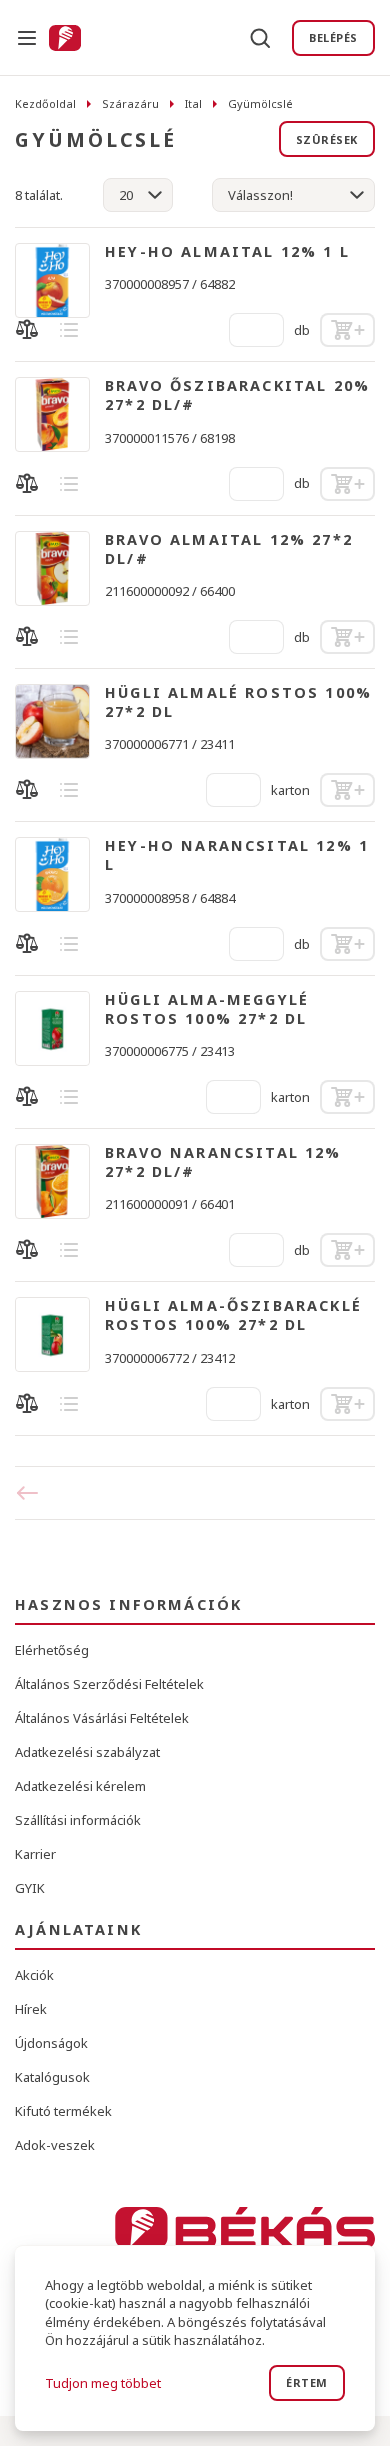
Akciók (34, 1975)
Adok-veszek (55, 2145)
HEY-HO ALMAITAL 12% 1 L (227, 252)
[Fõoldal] (65, 38)
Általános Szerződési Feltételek (109, 1684)
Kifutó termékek (63, 2111)
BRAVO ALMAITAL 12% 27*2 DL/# (229, 549)
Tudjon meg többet (103, 2383)
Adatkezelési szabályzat (87, 1752)
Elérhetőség (52, 1650)
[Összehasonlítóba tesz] (27, 330)
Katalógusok (52, 2077)
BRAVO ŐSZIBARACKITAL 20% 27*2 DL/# (237, 395)
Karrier (35, 1854)
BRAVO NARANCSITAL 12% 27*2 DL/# (223, 1162)
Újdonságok (51, 2043)
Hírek (31, 2009)
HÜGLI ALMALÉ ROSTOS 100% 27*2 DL (238, 702)
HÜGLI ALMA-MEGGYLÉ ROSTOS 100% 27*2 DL (207, 1009)
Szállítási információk (78, 1820)
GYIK (30, 1888)
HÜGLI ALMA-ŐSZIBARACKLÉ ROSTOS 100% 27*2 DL (233, 1315)
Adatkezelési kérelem (80, 1786)
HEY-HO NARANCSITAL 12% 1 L (237, 855)
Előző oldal (34, 1493)
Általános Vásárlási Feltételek (102, 1718)
